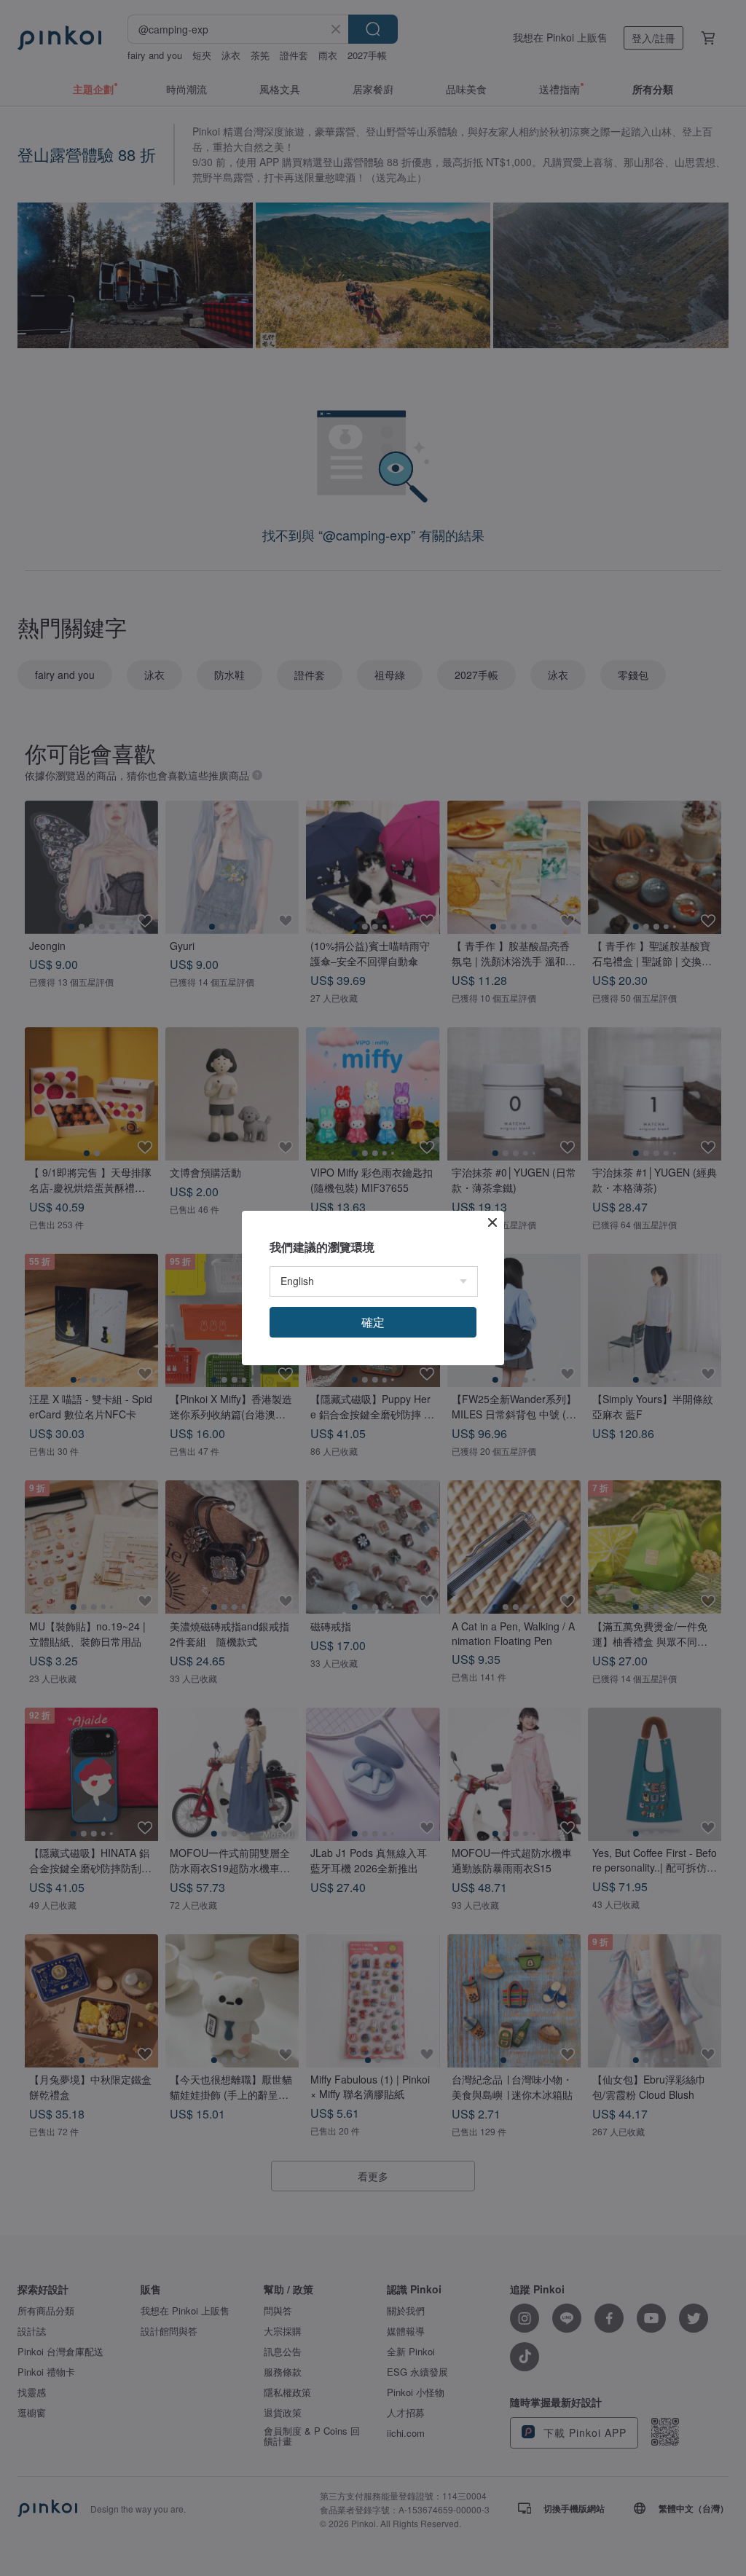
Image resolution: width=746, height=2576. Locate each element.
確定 (373, 1322)
